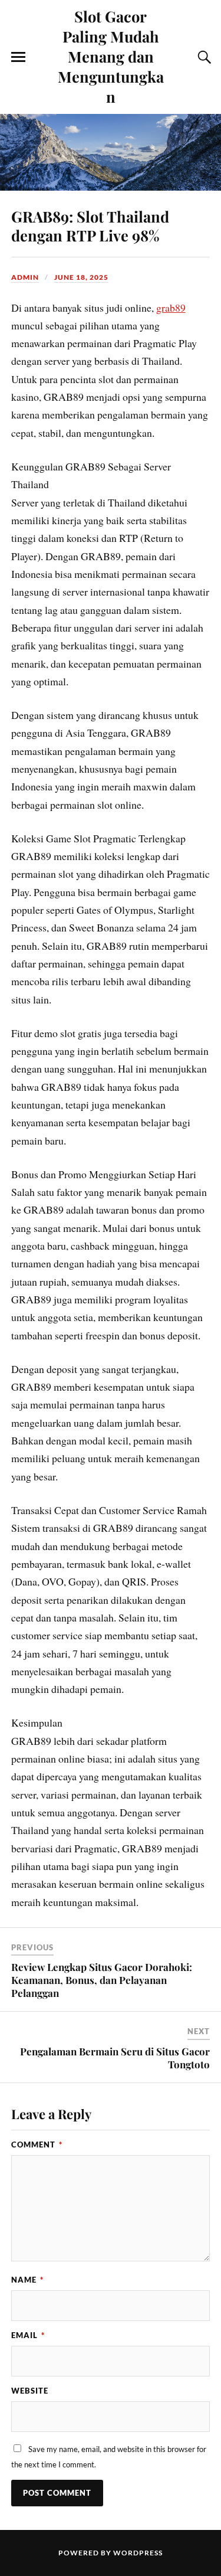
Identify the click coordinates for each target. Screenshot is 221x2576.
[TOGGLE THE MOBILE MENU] (18, 57)
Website (30, 2391)
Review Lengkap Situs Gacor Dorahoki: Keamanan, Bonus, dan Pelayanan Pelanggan (102, 1980)
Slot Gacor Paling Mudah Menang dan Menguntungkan (111, 56)
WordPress (138, 2553)
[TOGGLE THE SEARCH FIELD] (203, 57)
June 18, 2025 (81, 277)
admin (25, 277)
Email (28, 2335)
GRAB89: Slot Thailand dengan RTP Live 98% (90, 225)
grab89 (171, 308)
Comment (37, 2145)
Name (27, 2280)
